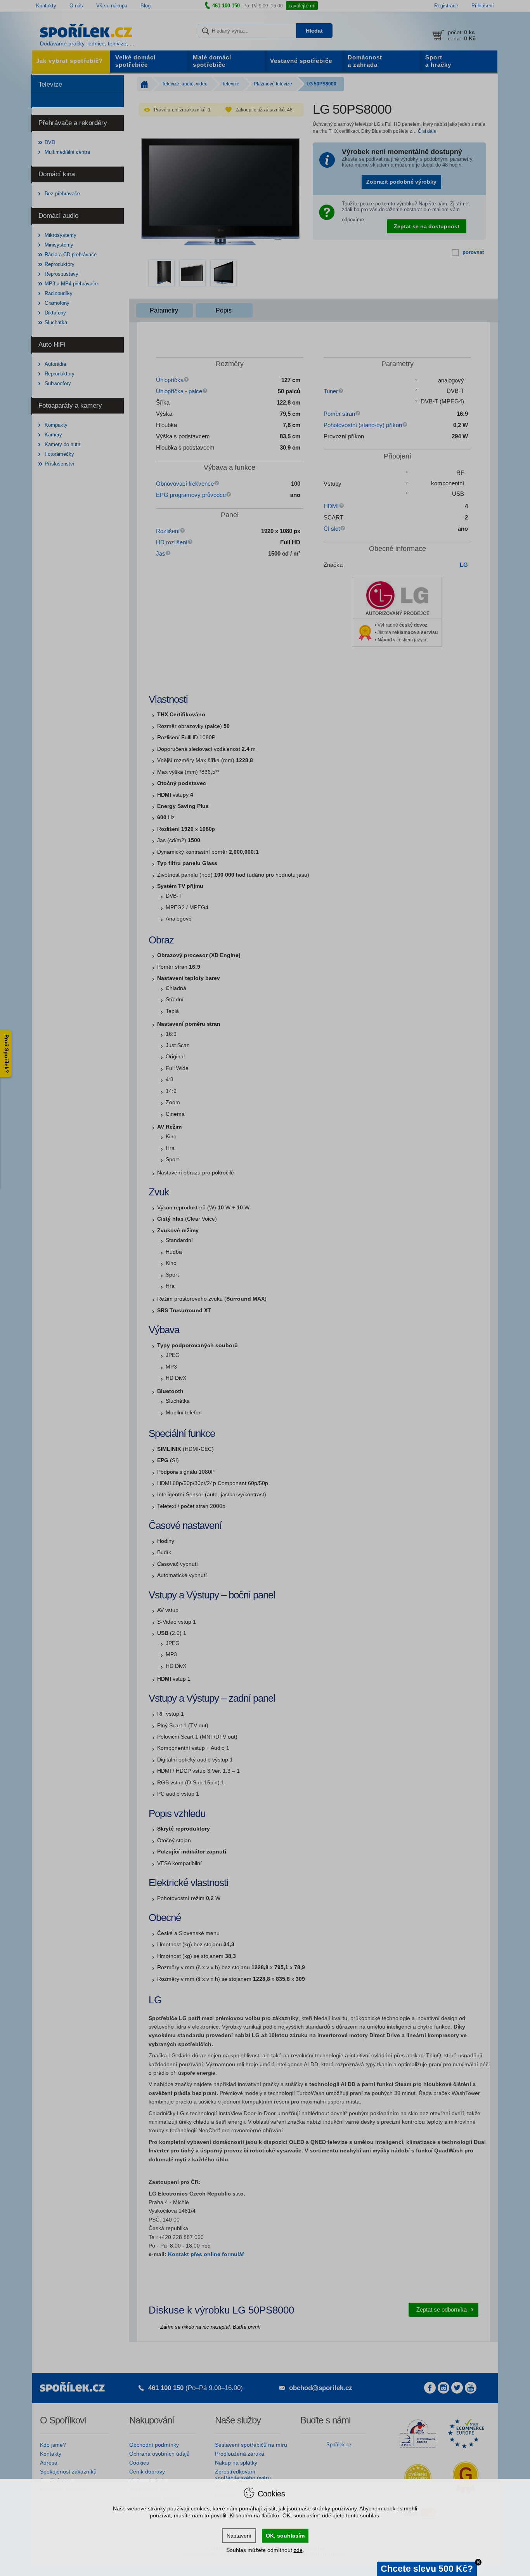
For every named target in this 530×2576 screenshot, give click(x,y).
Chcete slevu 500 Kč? (427, 2569)
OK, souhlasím (285, 2536)
